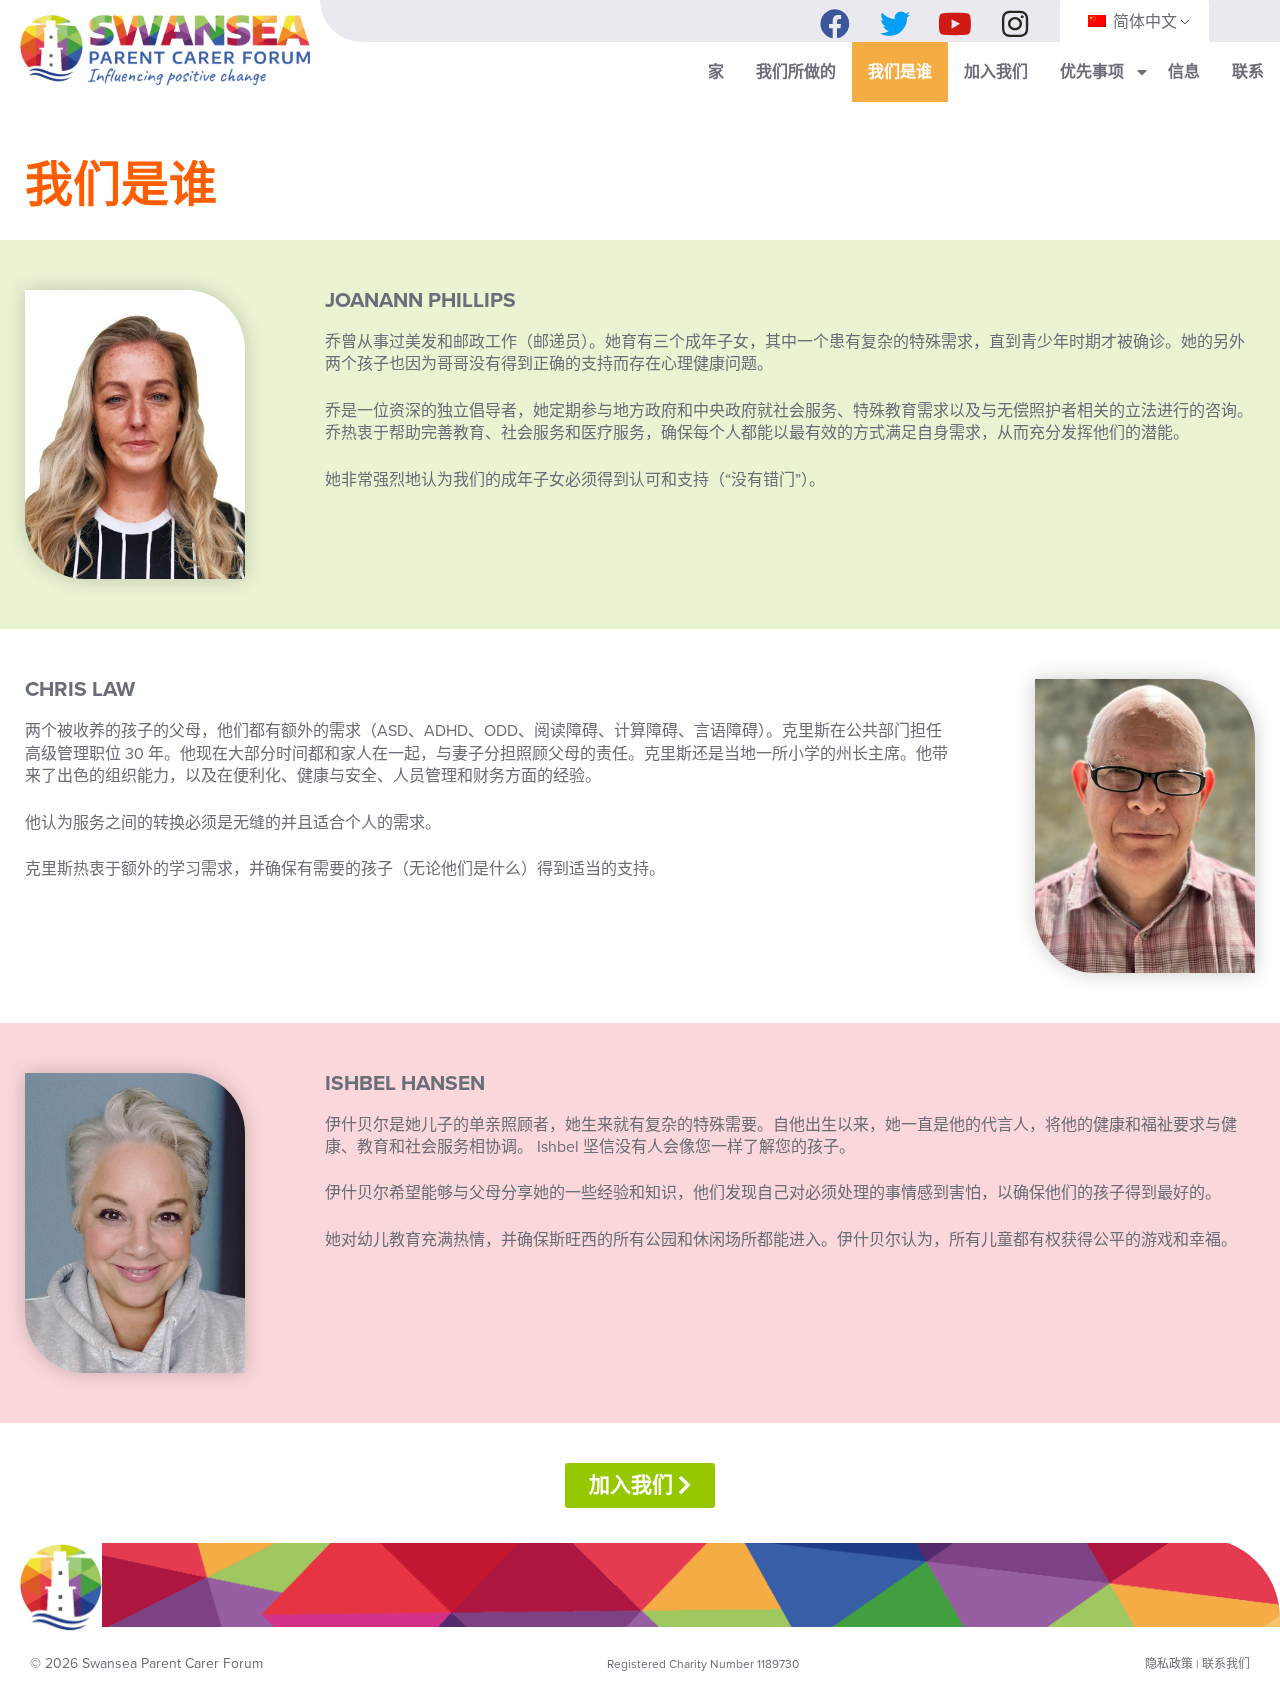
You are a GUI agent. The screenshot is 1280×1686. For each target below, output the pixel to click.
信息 (1184, 72)
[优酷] (955, 19)
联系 (1248, 72)
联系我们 (1226, 1664)
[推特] (895, 19)
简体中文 (1143, 22)
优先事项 (1092, 72)
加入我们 (996, 72)
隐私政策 (1169, 1664)
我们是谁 (900, 72)
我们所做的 (796, 72)
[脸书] (835, 19)
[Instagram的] (1015, 19)
